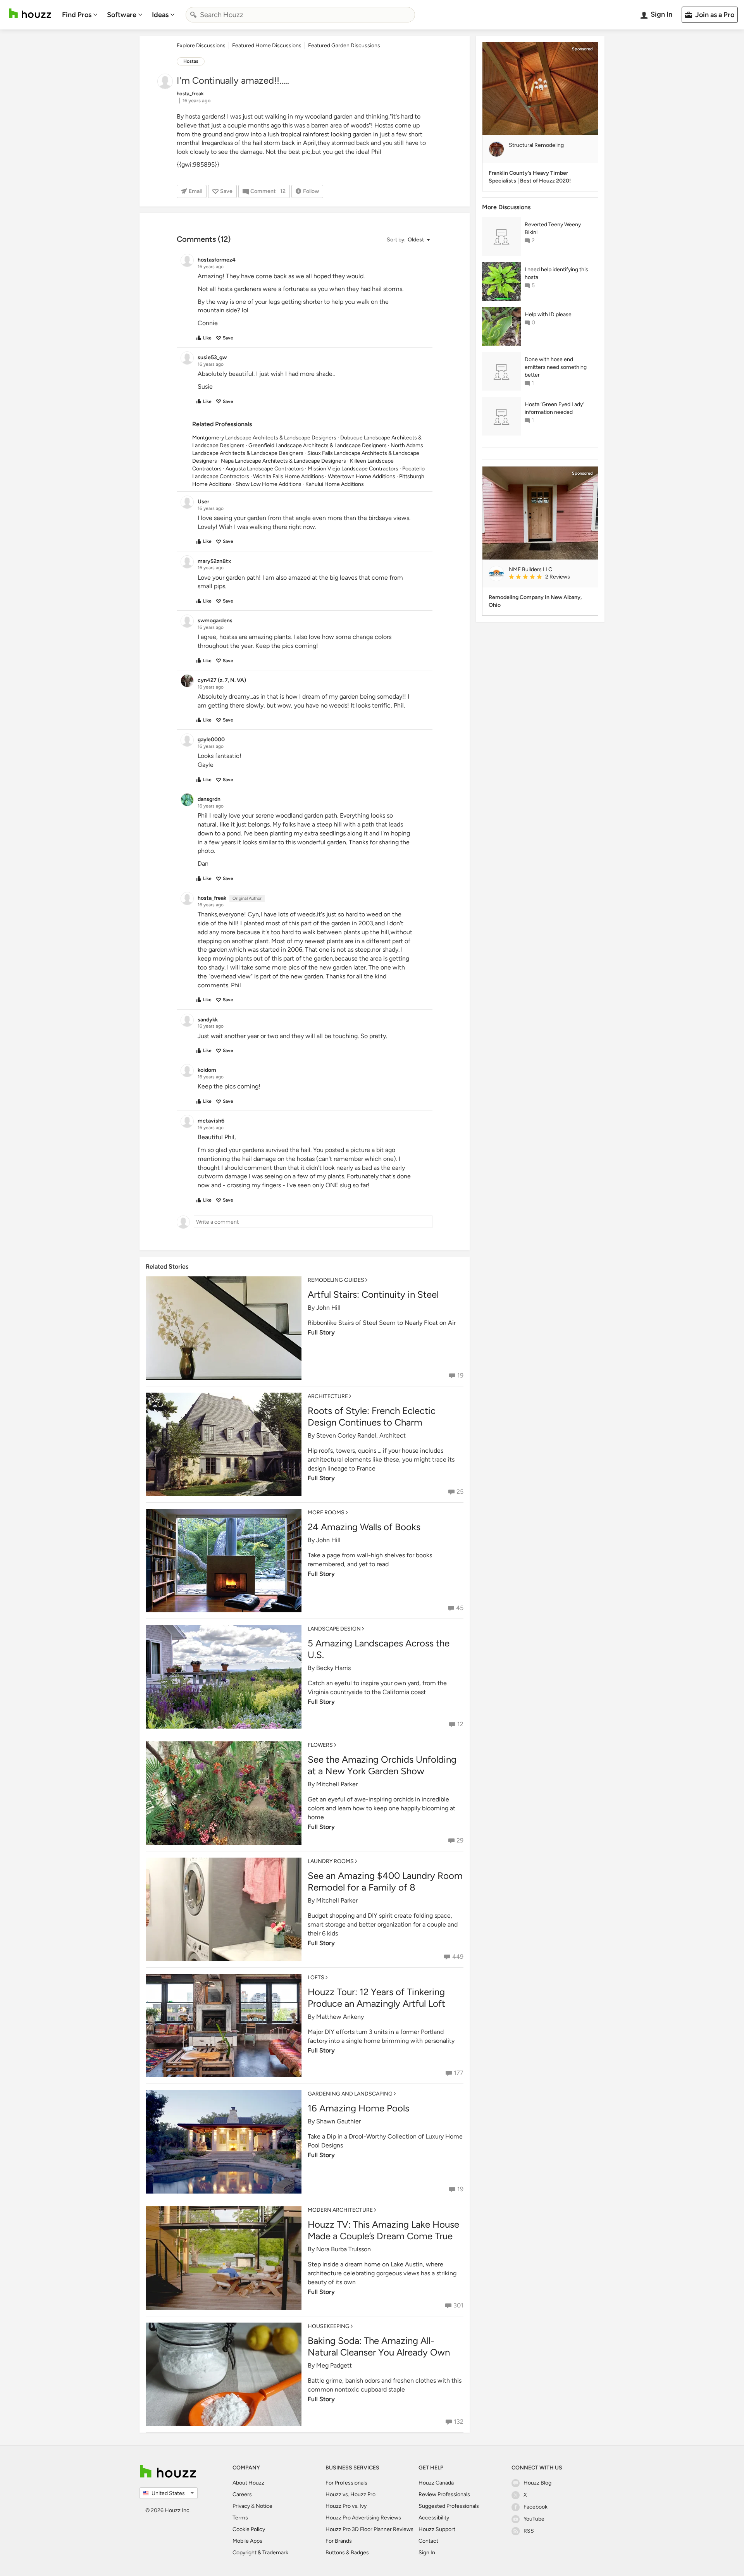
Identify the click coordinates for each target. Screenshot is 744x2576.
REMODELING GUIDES (336, 1280)
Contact (428, 2541)
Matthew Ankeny (340, 2017)
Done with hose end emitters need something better (556, 367)
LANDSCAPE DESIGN (334, 1629)
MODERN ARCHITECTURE (340, 2210)
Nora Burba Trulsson (344, 2249)
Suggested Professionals (449, 2506)
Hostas (191, 61)
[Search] (193, 15)
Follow (311, 191)
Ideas (160, 15)
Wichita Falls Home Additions (288, 476)
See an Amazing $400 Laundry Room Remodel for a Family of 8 (385, 1881)
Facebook (536, 2507)
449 (458, 1957)
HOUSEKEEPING (329, 2326)
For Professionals (346, 2483)
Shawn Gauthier (338, 2121)
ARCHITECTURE (328, 1396)
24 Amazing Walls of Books (364, 1527)
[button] (408, 240)
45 (460, 1608)
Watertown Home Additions (362, 476)
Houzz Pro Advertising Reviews (363, 2518)
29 (460, 1840)
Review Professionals (444, 2494)
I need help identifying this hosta (556, 273)
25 (460, 1492)
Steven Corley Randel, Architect (361, 1435)
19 (460, 1375)
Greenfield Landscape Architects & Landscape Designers (318, 445)
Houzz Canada (436, 2483)
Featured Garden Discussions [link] (344, 46)
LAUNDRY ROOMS (331, 1861)
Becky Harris (333, 1668)
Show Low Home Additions (269, 484)
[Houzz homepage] (30, 13)
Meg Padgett (334, 2365)
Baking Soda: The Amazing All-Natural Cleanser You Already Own (379, 2346)
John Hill (328, 1308)
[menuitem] (80, 15)
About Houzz (248, 2483)
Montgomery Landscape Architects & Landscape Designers (264, 438)
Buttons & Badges (347, 2553)
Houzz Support (437, 2529)
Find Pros (77, 15)
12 (460, 1724)
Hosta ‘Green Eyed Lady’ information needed (554, 408)
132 (459, 2422)
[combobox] (300, 15)
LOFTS (316, 1978)
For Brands (339, 2541)
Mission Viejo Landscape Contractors (353, 469)
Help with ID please (548, 314)
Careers (242, 2494)
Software (122, 15)
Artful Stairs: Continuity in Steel (373, 1294)
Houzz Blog (537, 2483)
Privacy (241, 2506)
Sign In (427, 2553)
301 (458, 2305)
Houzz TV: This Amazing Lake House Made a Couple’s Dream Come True (383, 2230)
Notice (264, 2506)
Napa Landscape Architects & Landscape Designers (283, 461)
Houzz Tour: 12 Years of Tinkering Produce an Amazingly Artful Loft (376, 1998)
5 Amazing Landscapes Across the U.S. (379, 1649)
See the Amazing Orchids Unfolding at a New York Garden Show (382, 1765)
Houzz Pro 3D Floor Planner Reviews (369, 2529)
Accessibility (434, 2518)
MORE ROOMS (326, 1513)
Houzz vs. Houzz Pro (350, 2494)
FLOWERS (320, 1745)
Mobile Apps (247, 2541)
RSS (529, 2531)
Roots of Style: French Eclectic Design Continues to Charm (372, 1416)
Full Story (321, 1332)
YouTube (534, 2519)
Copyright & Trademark (260, 2553)
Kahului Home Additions (335, 484)
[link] (550, 577)
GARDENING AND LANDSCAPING (350, 2094)
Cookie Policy (249, 2529)
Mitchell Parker (337, 1784)
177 (459, 2073)
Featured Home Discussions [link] (267, 46)
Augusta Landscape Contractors (265, 469)
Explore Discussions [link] (201, 46)
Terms (240, 2518)
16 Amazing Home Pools (358, 2108)
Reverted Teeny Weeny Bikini (553, 228)
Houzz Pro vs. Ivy (346, 2506)
